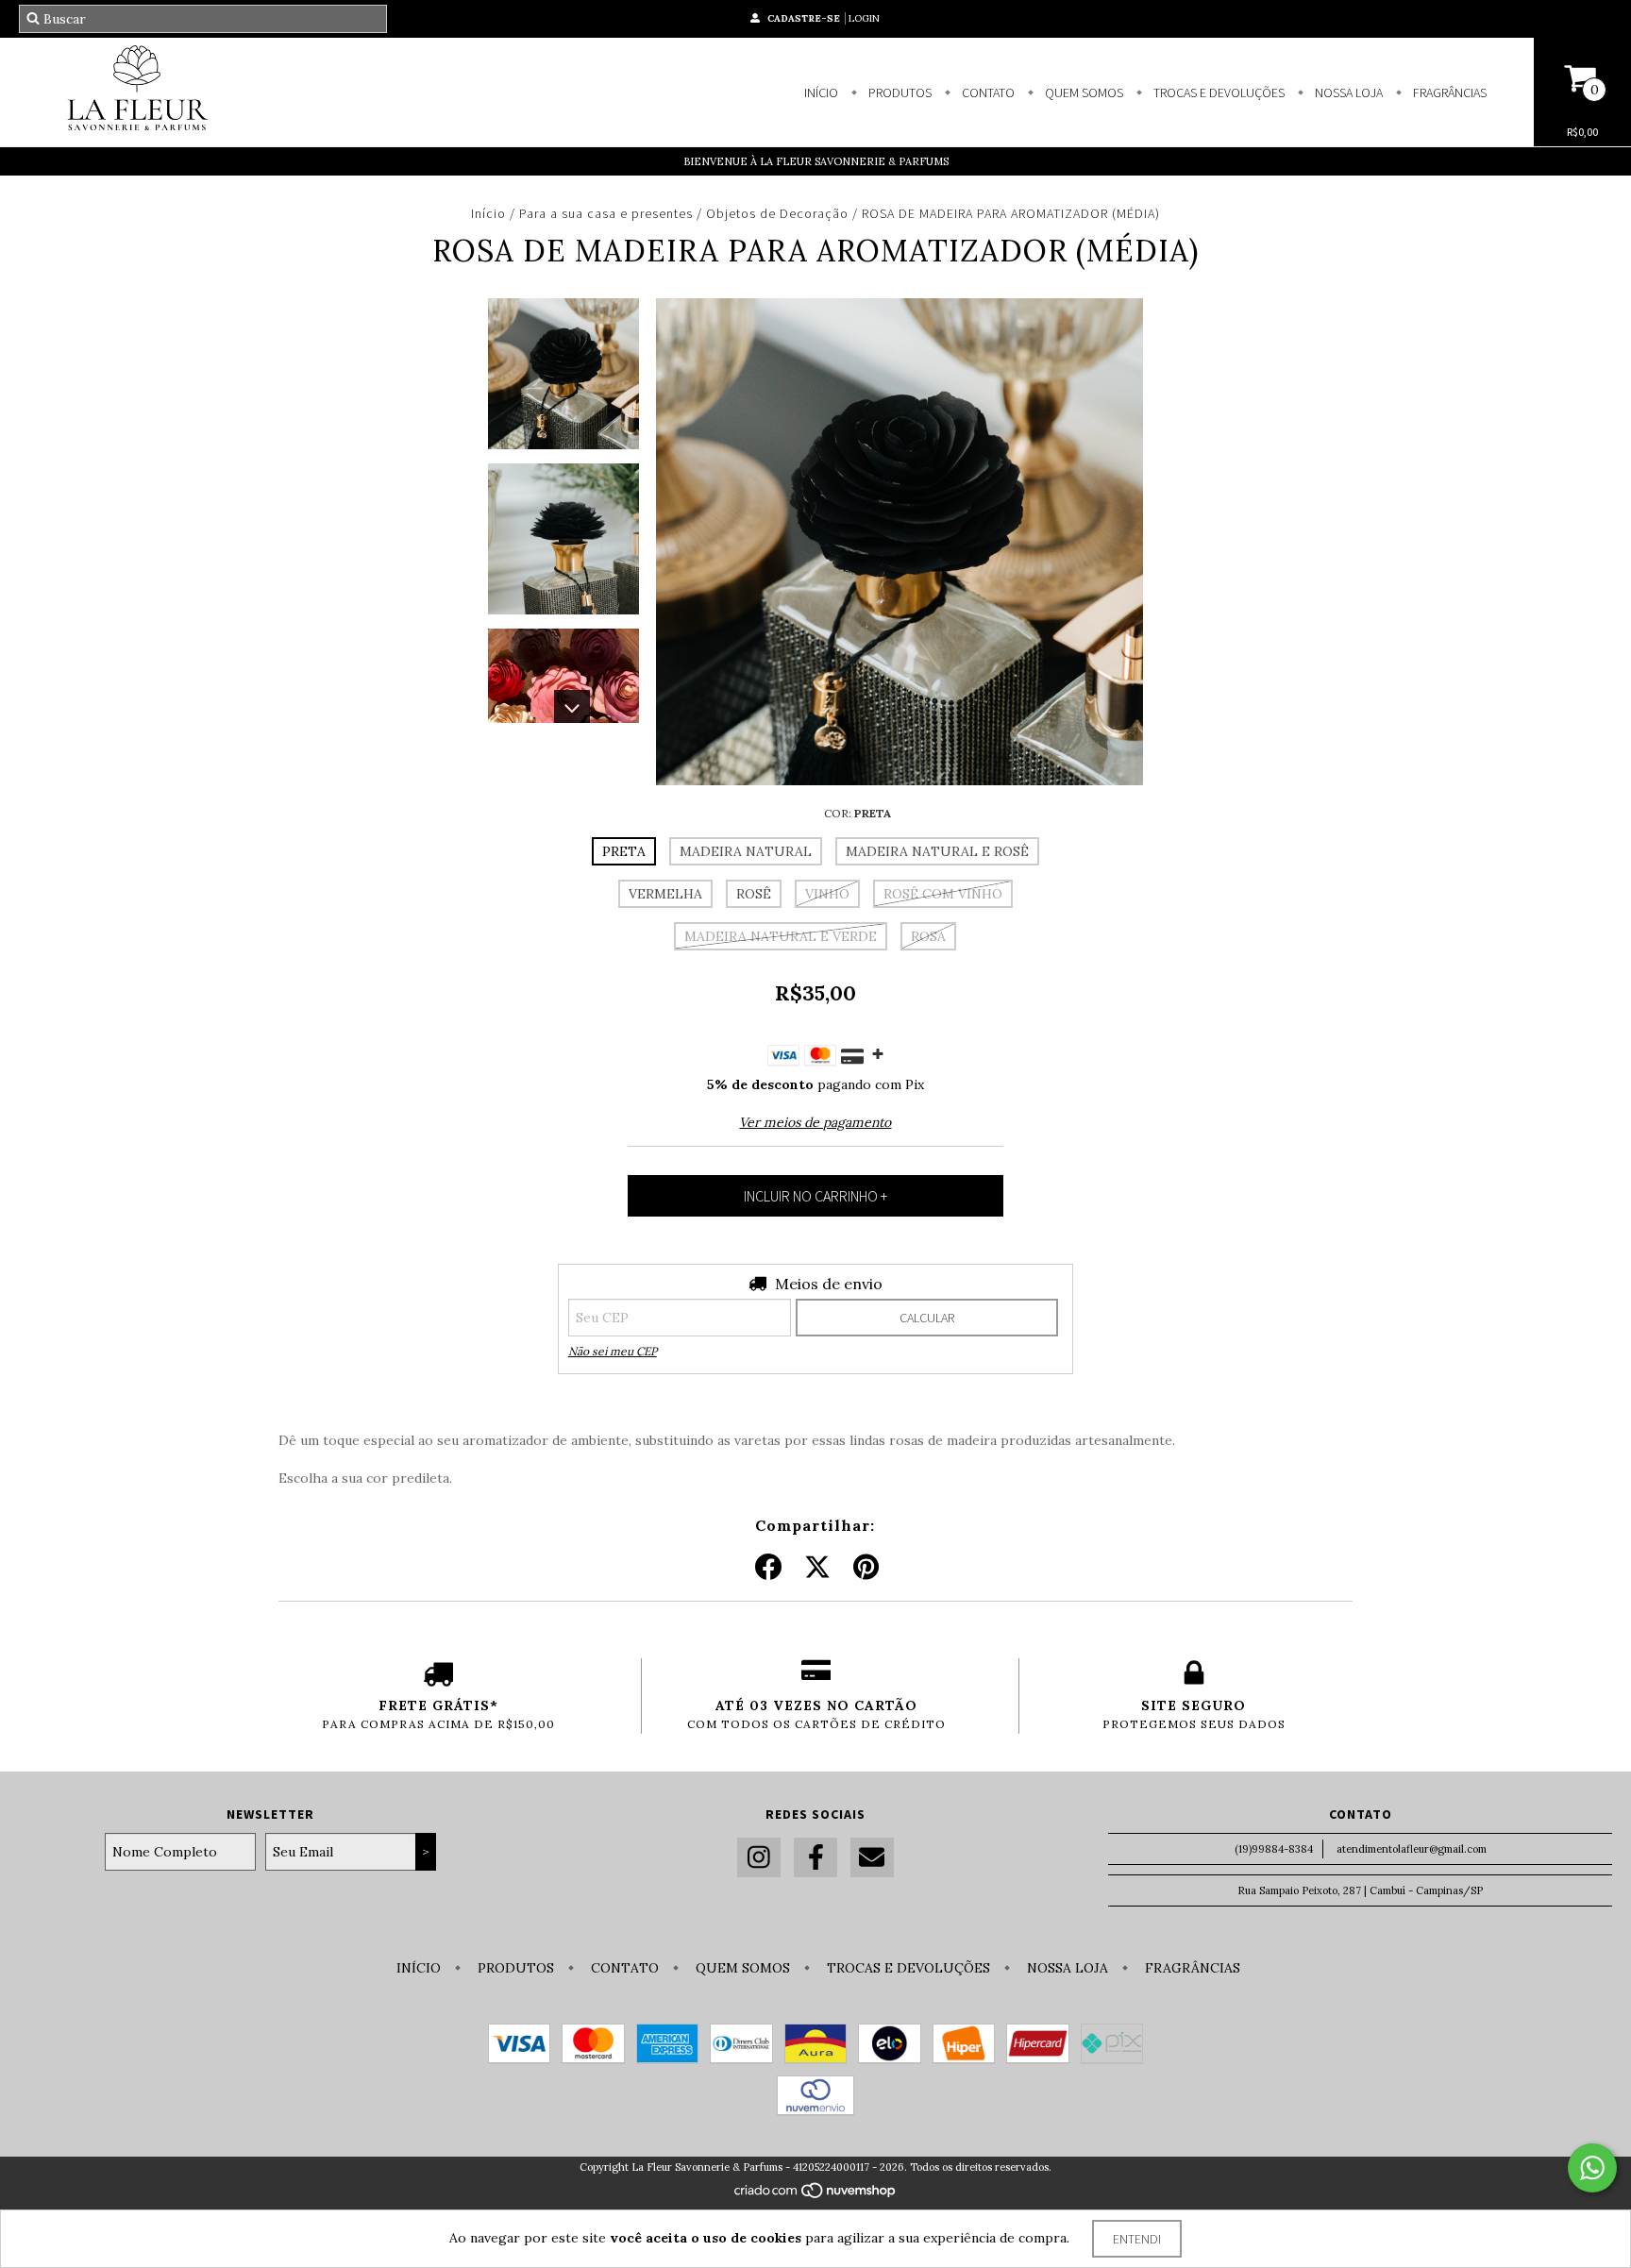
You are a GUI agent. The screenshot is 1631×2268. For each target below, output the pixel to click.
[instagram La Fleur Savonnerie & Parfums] (759, 1858)
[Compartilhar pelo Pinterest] (866, 1568)
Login (864, 18)
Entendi (1137, 2239)
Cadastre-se (804, 18)
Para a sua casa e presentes (606, 213)
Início (821, 92)
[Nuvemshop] (816, 2195)
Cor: (858, 813)
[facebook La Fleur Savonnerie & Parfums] (815, 1858)
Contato (987, 92)
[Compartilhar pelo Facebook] (768, 1568)
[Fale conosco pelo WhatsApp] (1592, 2168)
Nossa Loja (1347, 92)
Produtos (899, 92)
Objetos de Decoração (777, 213)
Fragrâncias (1448, 92)
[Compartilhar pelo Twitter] (817, 1568)
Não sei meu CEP (613, 1351)
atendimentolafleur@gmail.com (1412, 1849)
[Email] (872, 1858)
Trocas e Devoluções (1218, 92)
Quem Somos (1083, 92)
